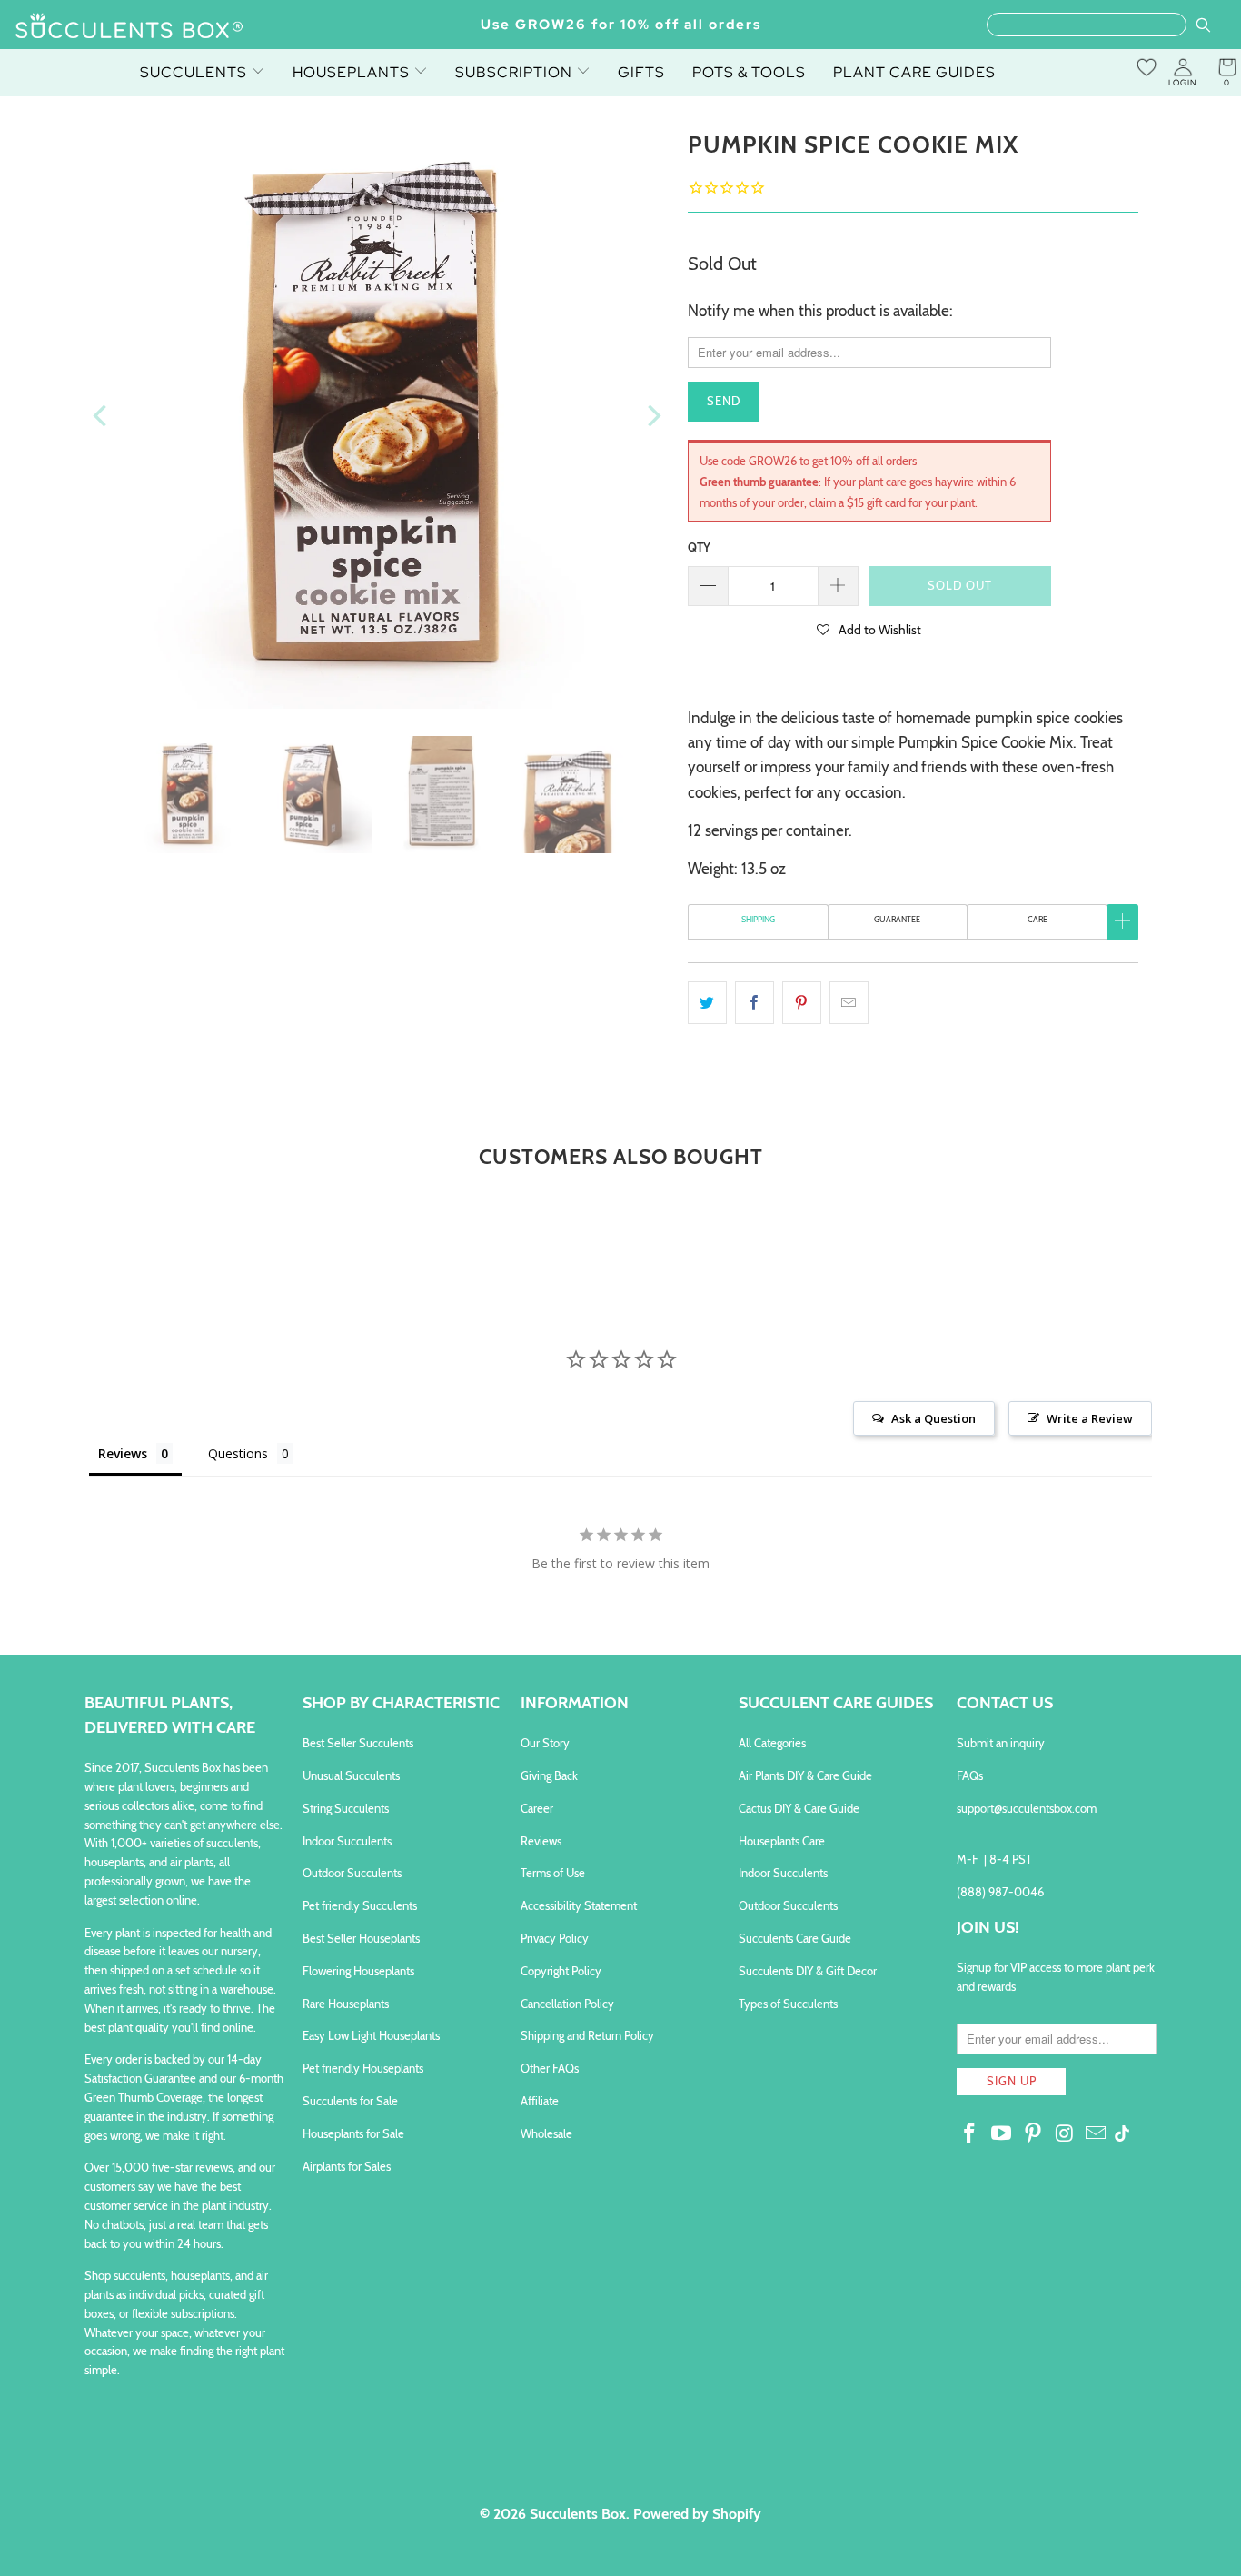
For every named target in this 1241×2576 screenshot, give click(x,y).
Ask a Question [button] (933, 1418)
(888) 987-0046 (1000, 1892)
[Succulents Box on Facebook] (970, 2134)
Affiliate (540, 2101)
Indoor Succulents (347, 1841)
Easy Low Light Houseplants (371, 2035)
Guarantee (897, 919)
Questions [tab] (238, 1453)
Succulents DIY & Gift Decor (808, 1971)
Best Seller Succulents (358, 1743)
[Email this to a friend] (849, 1003)
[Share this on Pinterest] (802, 1003)
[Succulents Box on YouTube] (1002, 2134)
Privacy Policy (555, 1938)
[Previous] (102, 416)
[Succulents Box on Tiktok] (1122, 2135)
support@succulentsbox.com (1027, 1808)
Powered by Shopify (697, 2514)
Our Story (545, 1743)
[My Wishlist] (1147, 67)
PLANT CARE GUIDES (914, 72)
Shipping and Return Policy (587, 2035)
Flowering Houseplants (358, 1971)
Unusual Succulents (351, 1775)
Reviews (541, 1841)
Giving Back (549, 1775)
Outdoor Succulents (352, 1873)
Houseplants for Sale (353, 2133)
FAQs (970, 1775)
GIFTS (641, 72)
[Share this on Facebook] (755, 1003)
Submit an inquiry (1001, 1743)
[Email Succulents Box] (1097, 2134)
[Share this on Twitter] (707, 1003)
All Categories (772, 1743)
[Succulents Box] (129, 27)
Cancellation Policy (567, 2004)
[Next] (652, 416)
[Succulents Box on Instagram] (1065, 2134)
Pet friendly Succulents (360, 1905)
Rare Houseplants (346, 2004)
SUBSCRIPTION (516, 72)
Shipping (758, 919)
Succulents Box (578, 2514)
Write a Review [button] (1090, 1418)
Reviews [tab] (123, 1453)
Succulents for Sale (350, 2101)
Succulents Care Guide (795, 1938)
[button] (869, 629)
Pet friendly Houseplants (363, 2068)
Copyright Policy (561, 1971)
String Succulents (346, 1808)
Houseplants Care (782, 1841)
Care (1037, 919)
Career (537, 1808)
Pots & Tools (749, 72)
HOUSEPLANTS (353, 72)
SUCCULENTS (195, 72)
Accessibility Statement (579, 1905)
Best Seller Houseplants (361, 1938)
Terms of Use (553, 1873)
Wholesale (546, 2133)
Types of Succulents (788, 2004)
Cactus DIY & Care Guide (799, 1808)
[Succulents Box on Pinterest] (1033, 2134)
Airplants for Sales (347, 2166)
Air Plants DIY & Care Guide (805, 1775)
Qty (699, 547)
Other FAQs (550, 2068)
